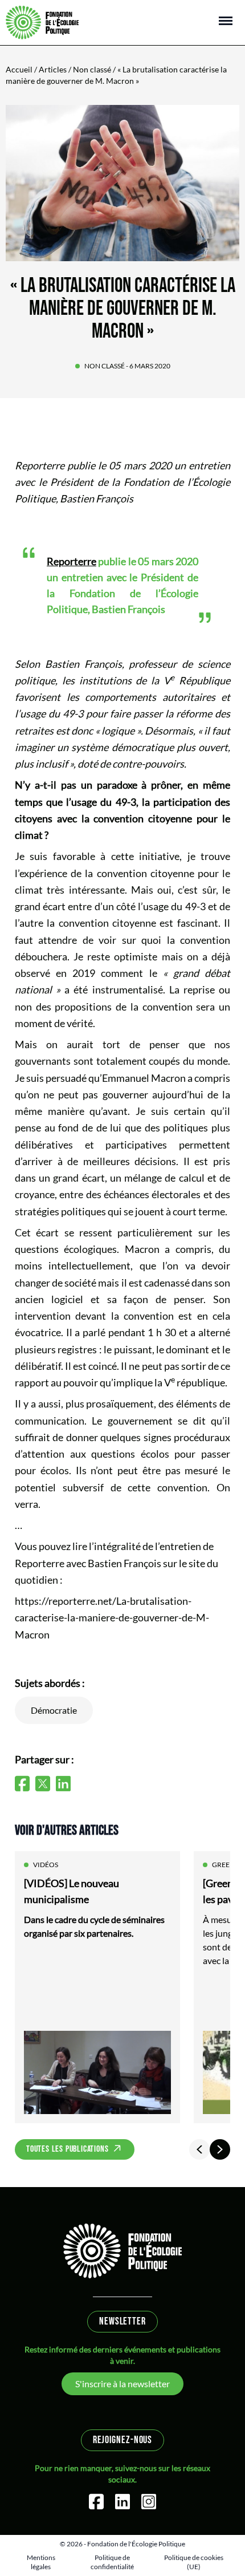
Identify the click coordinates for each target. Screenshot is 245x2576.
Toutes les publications (67, 2149)
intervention (43, 1316)
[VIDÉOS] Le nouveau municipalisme (72, 1891)
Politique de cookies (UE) (194, 2562)
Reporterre (40, 465)
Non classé (92, 69)
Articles (53, 69)
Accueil (19, 69)
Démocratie (54, 1710)
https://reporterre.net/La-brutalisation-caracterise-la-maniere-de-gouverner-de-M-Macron (112, 1618)
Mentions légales (41, 2562)
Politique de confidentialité (112, 2562)
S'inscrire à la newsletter (122, 2384)
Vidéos (46, 1865)
